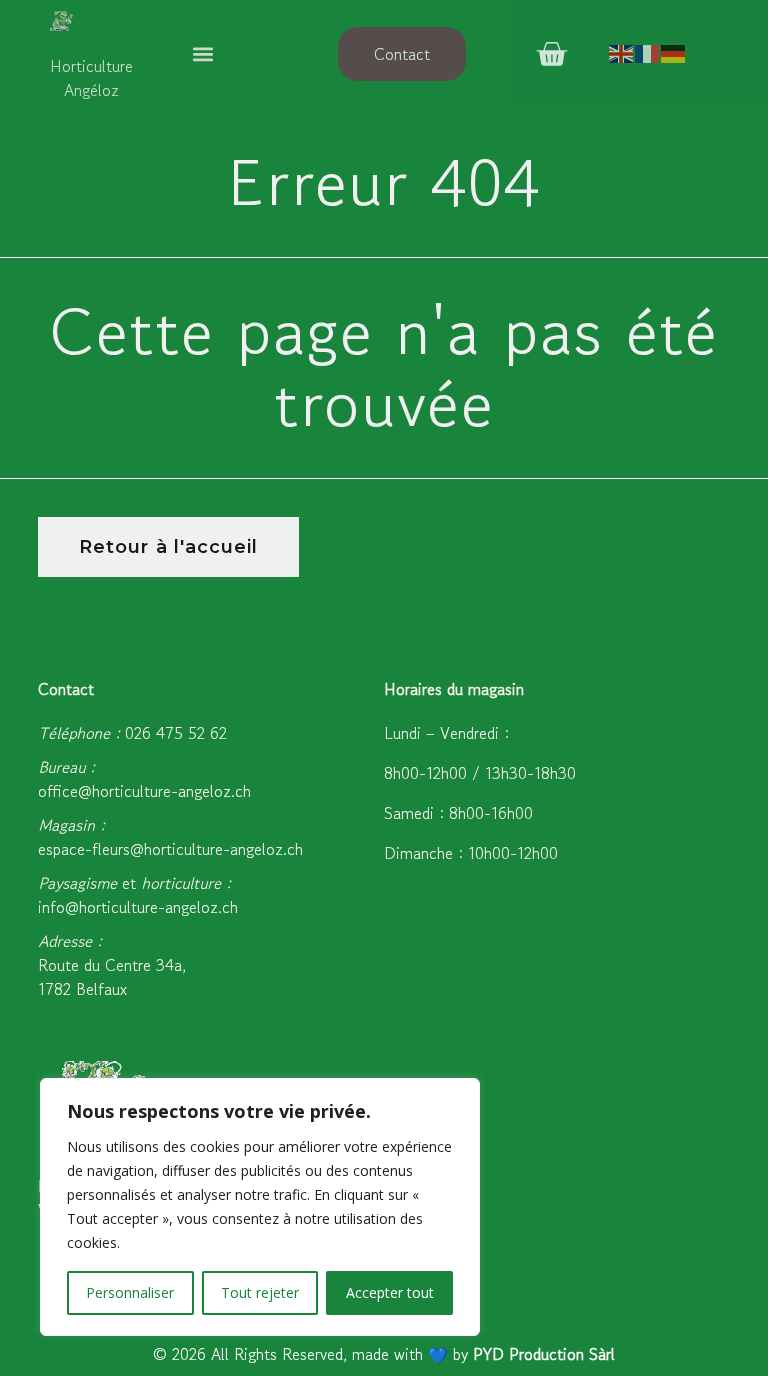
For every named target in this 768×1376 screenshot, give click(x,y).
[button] (202, 54)
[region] (260, 1207)
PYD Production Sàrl (544, 1354)
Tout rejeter (260, 1292)
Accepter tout (390, 1292)
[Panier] (551, 54)
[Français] (648, 53)
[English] (622, 53)
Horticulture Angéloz (91, 78)
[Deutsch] (674, 53)
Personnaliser (130, 1292)
